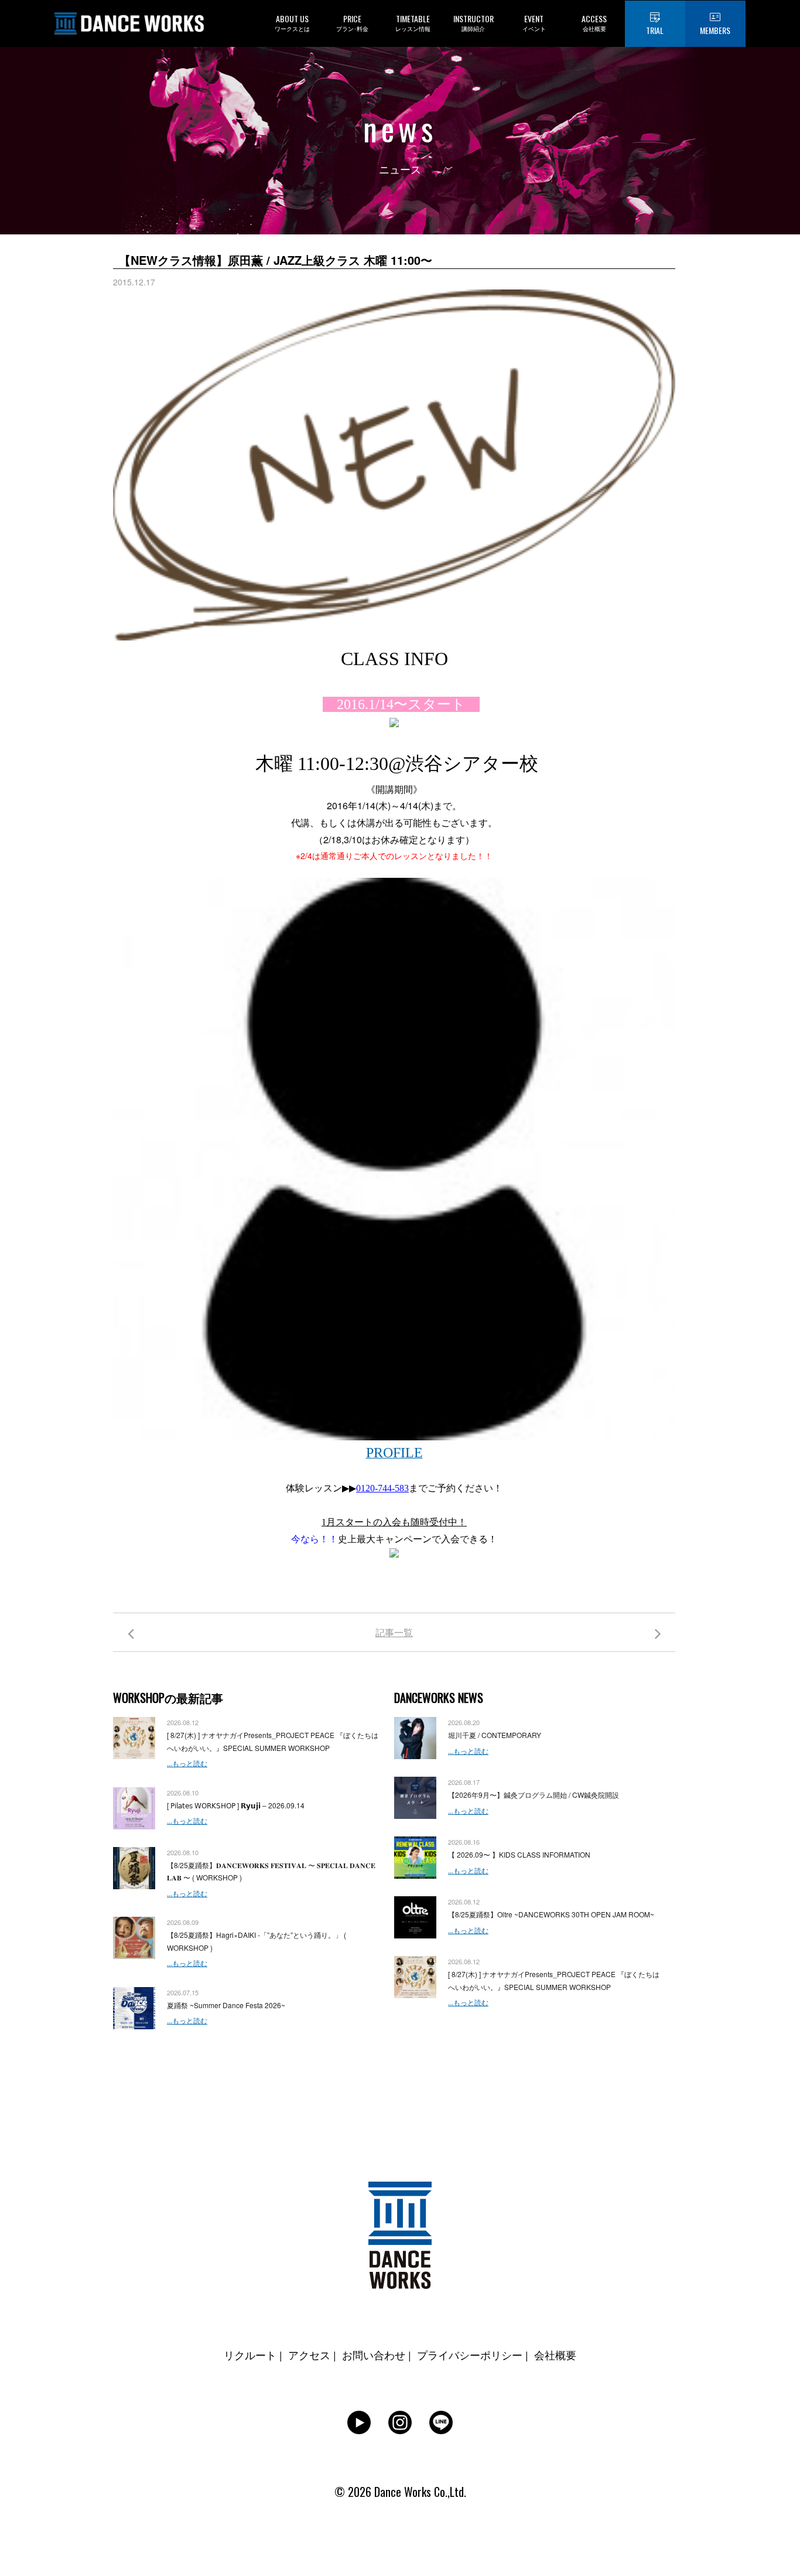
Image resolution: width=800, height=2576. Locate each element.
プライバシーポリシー (470, 2354)
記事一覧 (394, 1632)
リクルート (250, 2354)
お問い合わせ (374, 2354)
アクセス (309, 2354)
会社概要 (555, 2354)
